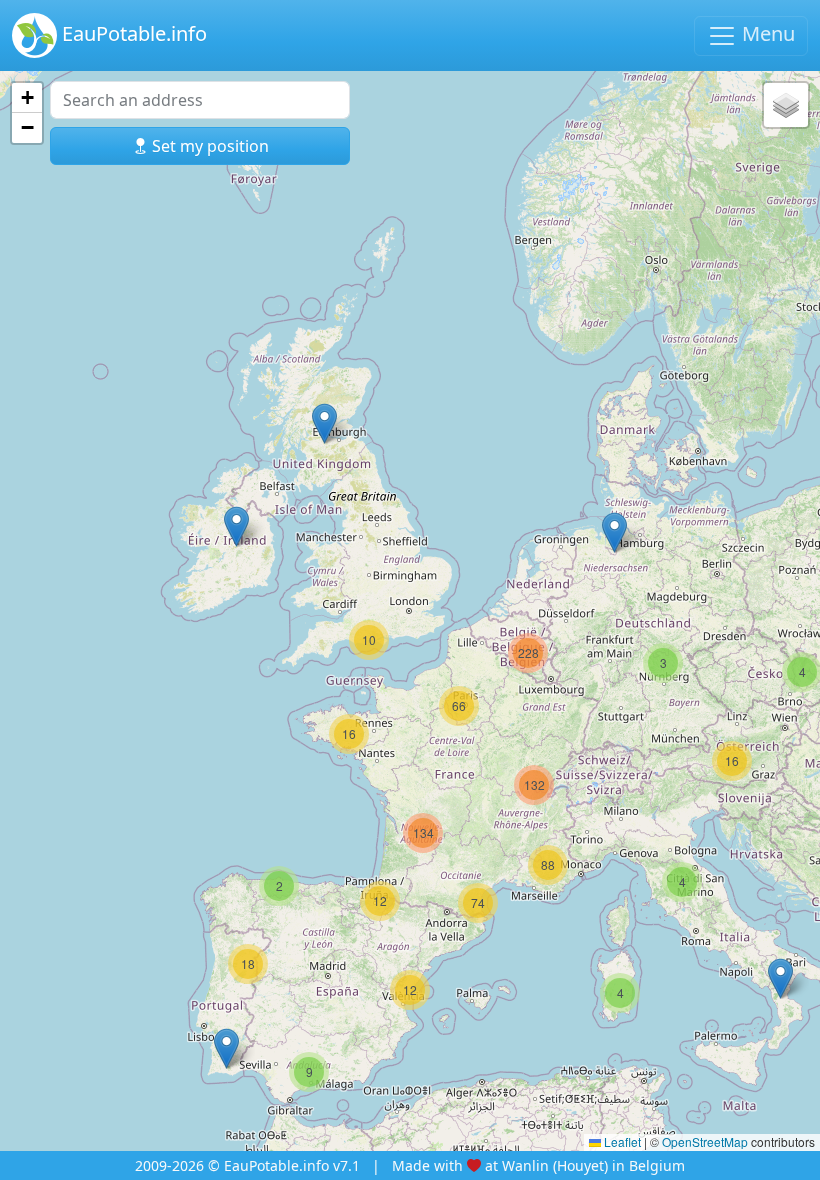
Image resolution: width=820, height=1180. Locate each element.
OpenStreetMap (705, 1141)
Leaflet (621, 1141)
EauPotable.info (132, 33)
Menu (766, 33)
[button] (226, 1048)
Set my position (208, 146)
